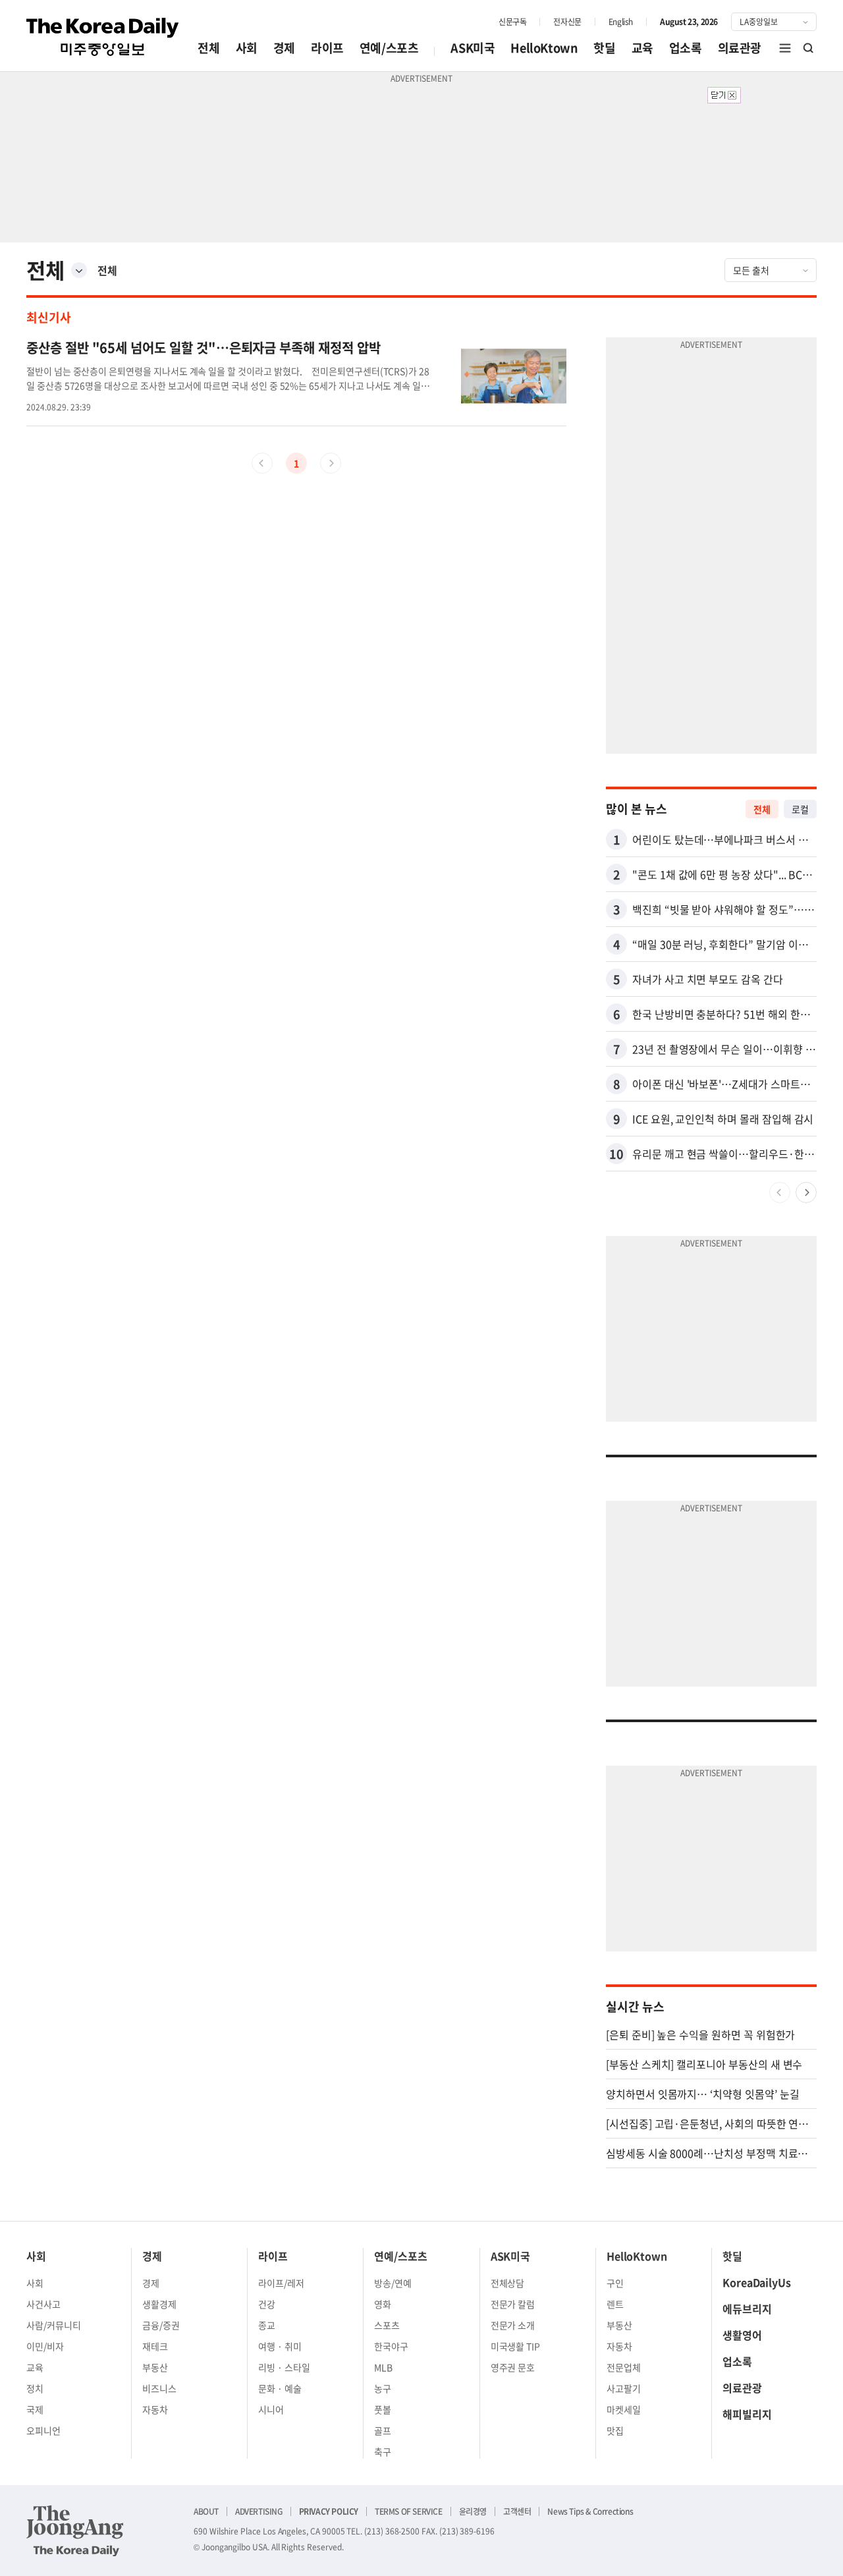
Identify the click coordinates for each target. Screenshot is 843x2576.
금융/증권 (161, 2325)
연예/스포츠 (389, 48)
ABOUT (206, 2511)
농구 (383, 2388)
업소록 (686, 48)
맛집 (615, 2430)
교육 (642, 48)
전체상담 (508, 2283)
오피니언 (43, 2430)
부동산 (155, 2367)
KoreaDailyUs (757, 2282)
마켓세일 (624, 2409)
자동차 (155, 2409)
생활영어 (742, 2335)
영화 (383, 2304)
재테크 (155, 2346)
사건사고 (43, 2304)
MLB (383, 2367)
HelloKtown (544, 48)
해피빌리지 (747, 2414)
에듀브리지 (747, 2309)
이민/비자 (45, 2346)
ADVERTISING (259, 2511)
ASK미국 (473, 48)
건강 (267, 2304)
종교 (267, 2325)
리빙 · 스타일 (284, 2367)
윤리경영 (473, 2511)
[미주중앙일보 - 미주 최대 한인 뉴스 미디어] (103, 37)
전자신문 (567, 22)
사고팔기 (624, 2388)
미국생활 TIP (516, 2346)
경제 (284, 48)
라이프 (327, 48)
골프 (383, 2430)
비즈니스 (159, 2388)
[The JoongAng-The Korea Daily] (75, 2531)
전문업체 (624, 2367)
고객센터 (517, 2511)
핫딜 (604, 48)
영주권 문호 (513, 2367)
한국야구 (391, 2346)
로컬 (800, 809)
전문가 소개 (513, 2325)
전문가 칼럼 (513, 2304)
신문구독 (512, 22)
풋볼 (383, 2409)
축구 (383, 2451)
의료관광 (740, 48)
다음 (806, 1192)
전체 (208, 48)
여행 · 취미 (280, 2346)
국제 (35, 2409)
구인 (615, 2283)
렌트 (615, 2304)
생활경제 (159, 2304)
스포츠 (387, 2325)
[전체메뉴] (785, 48)
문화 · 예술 (280, 2388)
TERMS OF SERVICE (409, 2511)
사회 (247, 48)
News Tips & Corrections (590, 2511)
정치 (35, 2388)
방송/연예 (393, 2283)
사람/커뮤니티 (54, 2325)
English (621, 22)
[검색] (809, 48)
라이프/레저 (281, 2283)
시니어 (271, 2409)
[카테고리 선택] (79, 270)
